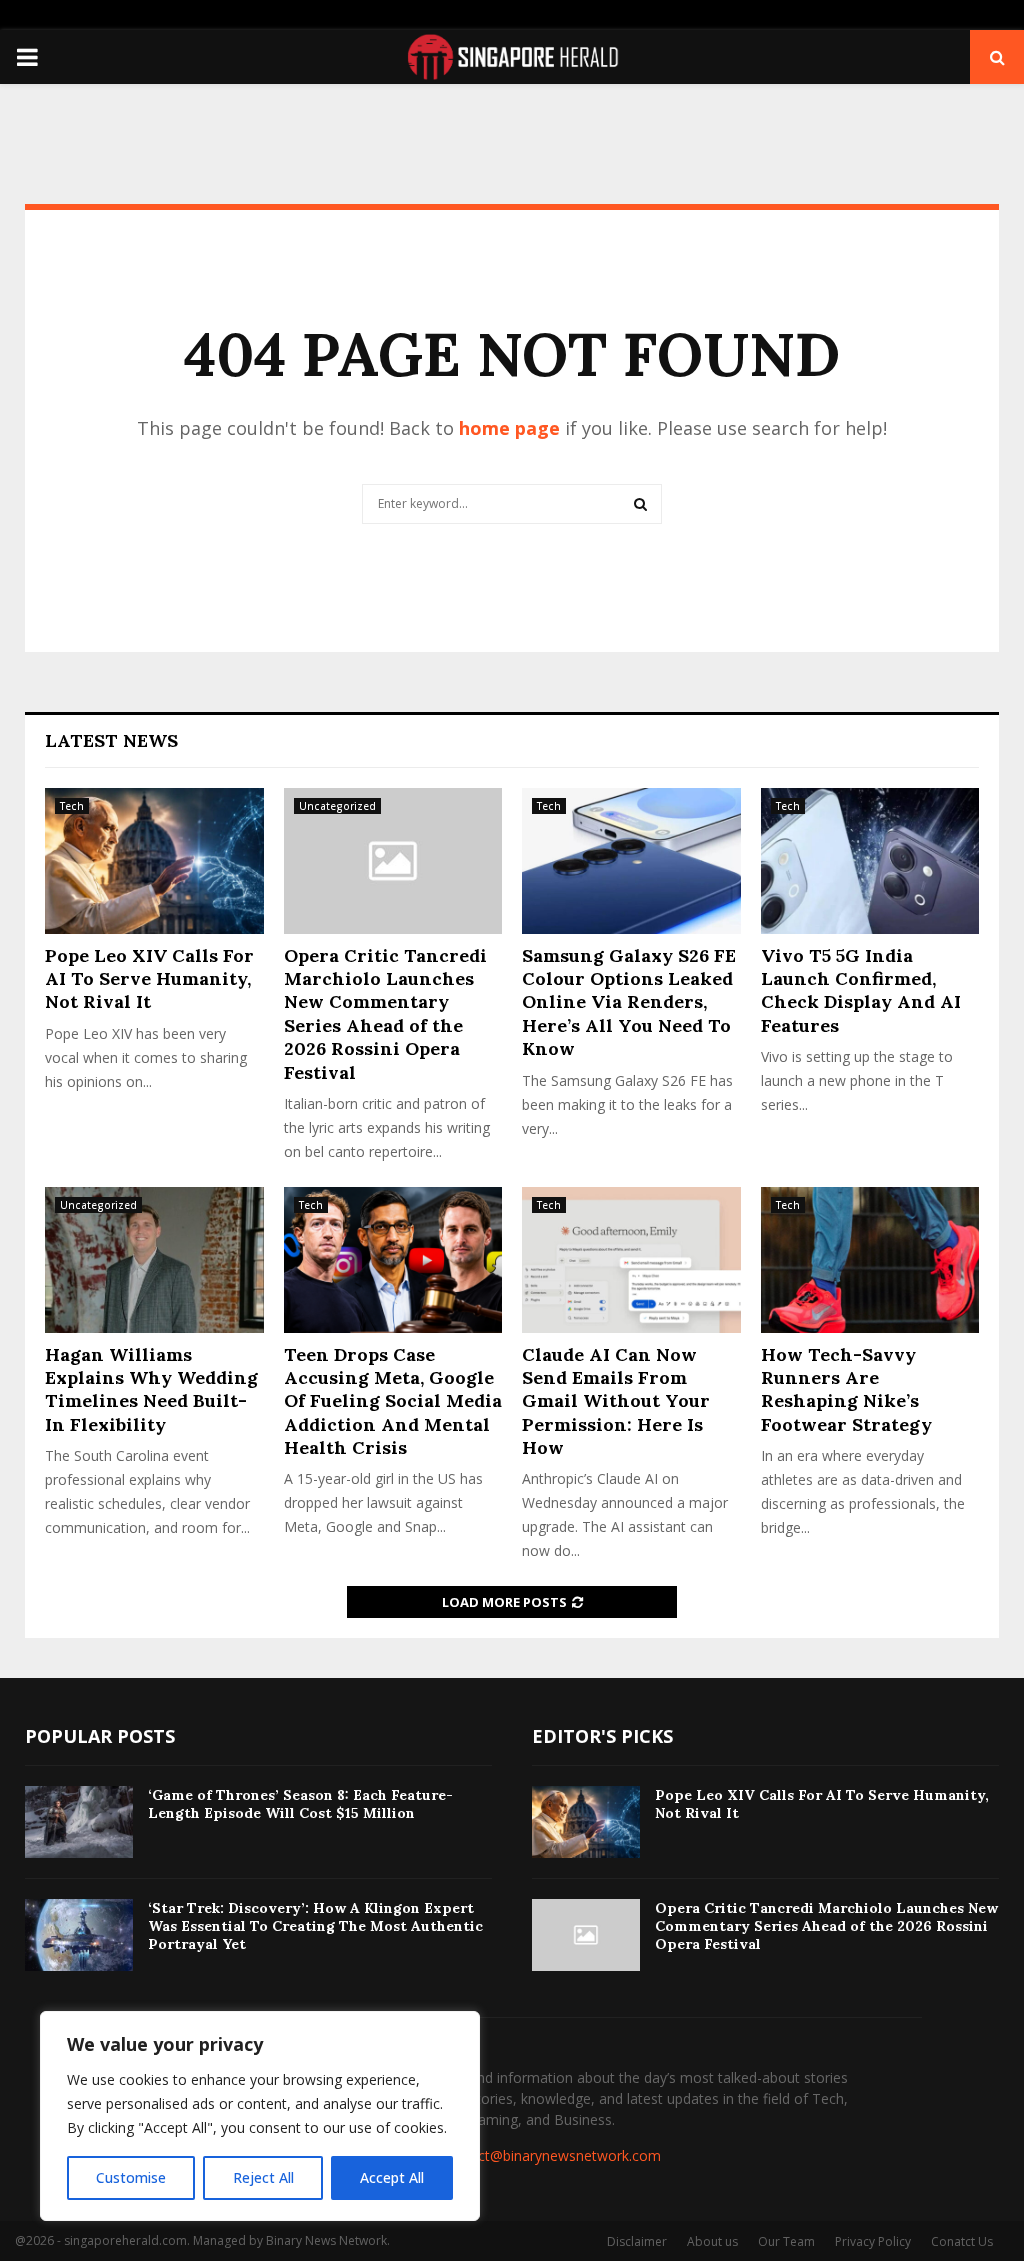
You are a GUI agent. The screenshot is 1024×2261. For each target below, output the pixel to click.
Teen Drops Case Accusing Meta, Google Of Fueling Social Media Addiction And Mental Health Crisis (393, 1401)
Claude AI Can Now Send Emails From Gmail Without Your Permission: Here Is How (616, 1401)
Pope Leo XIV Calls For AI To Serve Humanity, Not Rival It (149, 979)
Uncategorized (337, 806)
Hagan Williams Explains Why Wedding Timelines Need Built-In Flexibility (151, 1389)
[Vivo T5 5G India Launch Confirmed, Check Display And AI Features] (870, 861)
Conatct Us (962, 2241)
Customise (131, 2177)
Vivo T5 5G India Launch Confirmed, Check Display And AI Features (861, 990)
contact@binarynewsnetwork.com (551, 2155)
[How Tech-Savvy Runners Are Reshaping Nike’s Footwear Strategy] (870, 1260)
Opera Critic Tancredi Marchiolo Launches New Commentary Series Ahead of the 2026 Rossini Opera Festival (385, 1014)
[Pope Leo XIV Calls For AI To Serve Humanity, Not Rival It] (154, 861)
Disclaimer (637, 2241)
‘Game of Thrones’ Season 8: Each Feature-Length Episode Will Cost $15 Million (300, 1804)
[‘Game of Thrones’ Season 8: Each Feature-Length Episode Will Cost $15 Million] (79, 1822)
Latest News (111, 740)
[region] (260, 2116)
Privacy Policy (873, 2241)
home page (509, 428)
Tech (72, 806)
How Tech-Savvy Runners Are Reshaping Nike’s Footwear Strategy (846, 1389)
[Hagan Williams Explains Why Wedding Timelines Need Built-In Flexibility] (154, 1260)
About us (712, 2241)
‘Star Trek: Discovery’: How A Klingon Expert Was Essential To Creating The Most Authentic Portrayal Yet (315, 1926)
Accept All (392, 2177)
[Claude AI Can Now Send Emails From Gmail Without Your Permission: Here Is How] (631, 1260)
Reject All (263, 2177)
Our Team (786, 2241)
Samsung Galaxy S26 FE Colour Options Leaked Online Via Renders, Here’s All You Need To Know (629, 1002)
